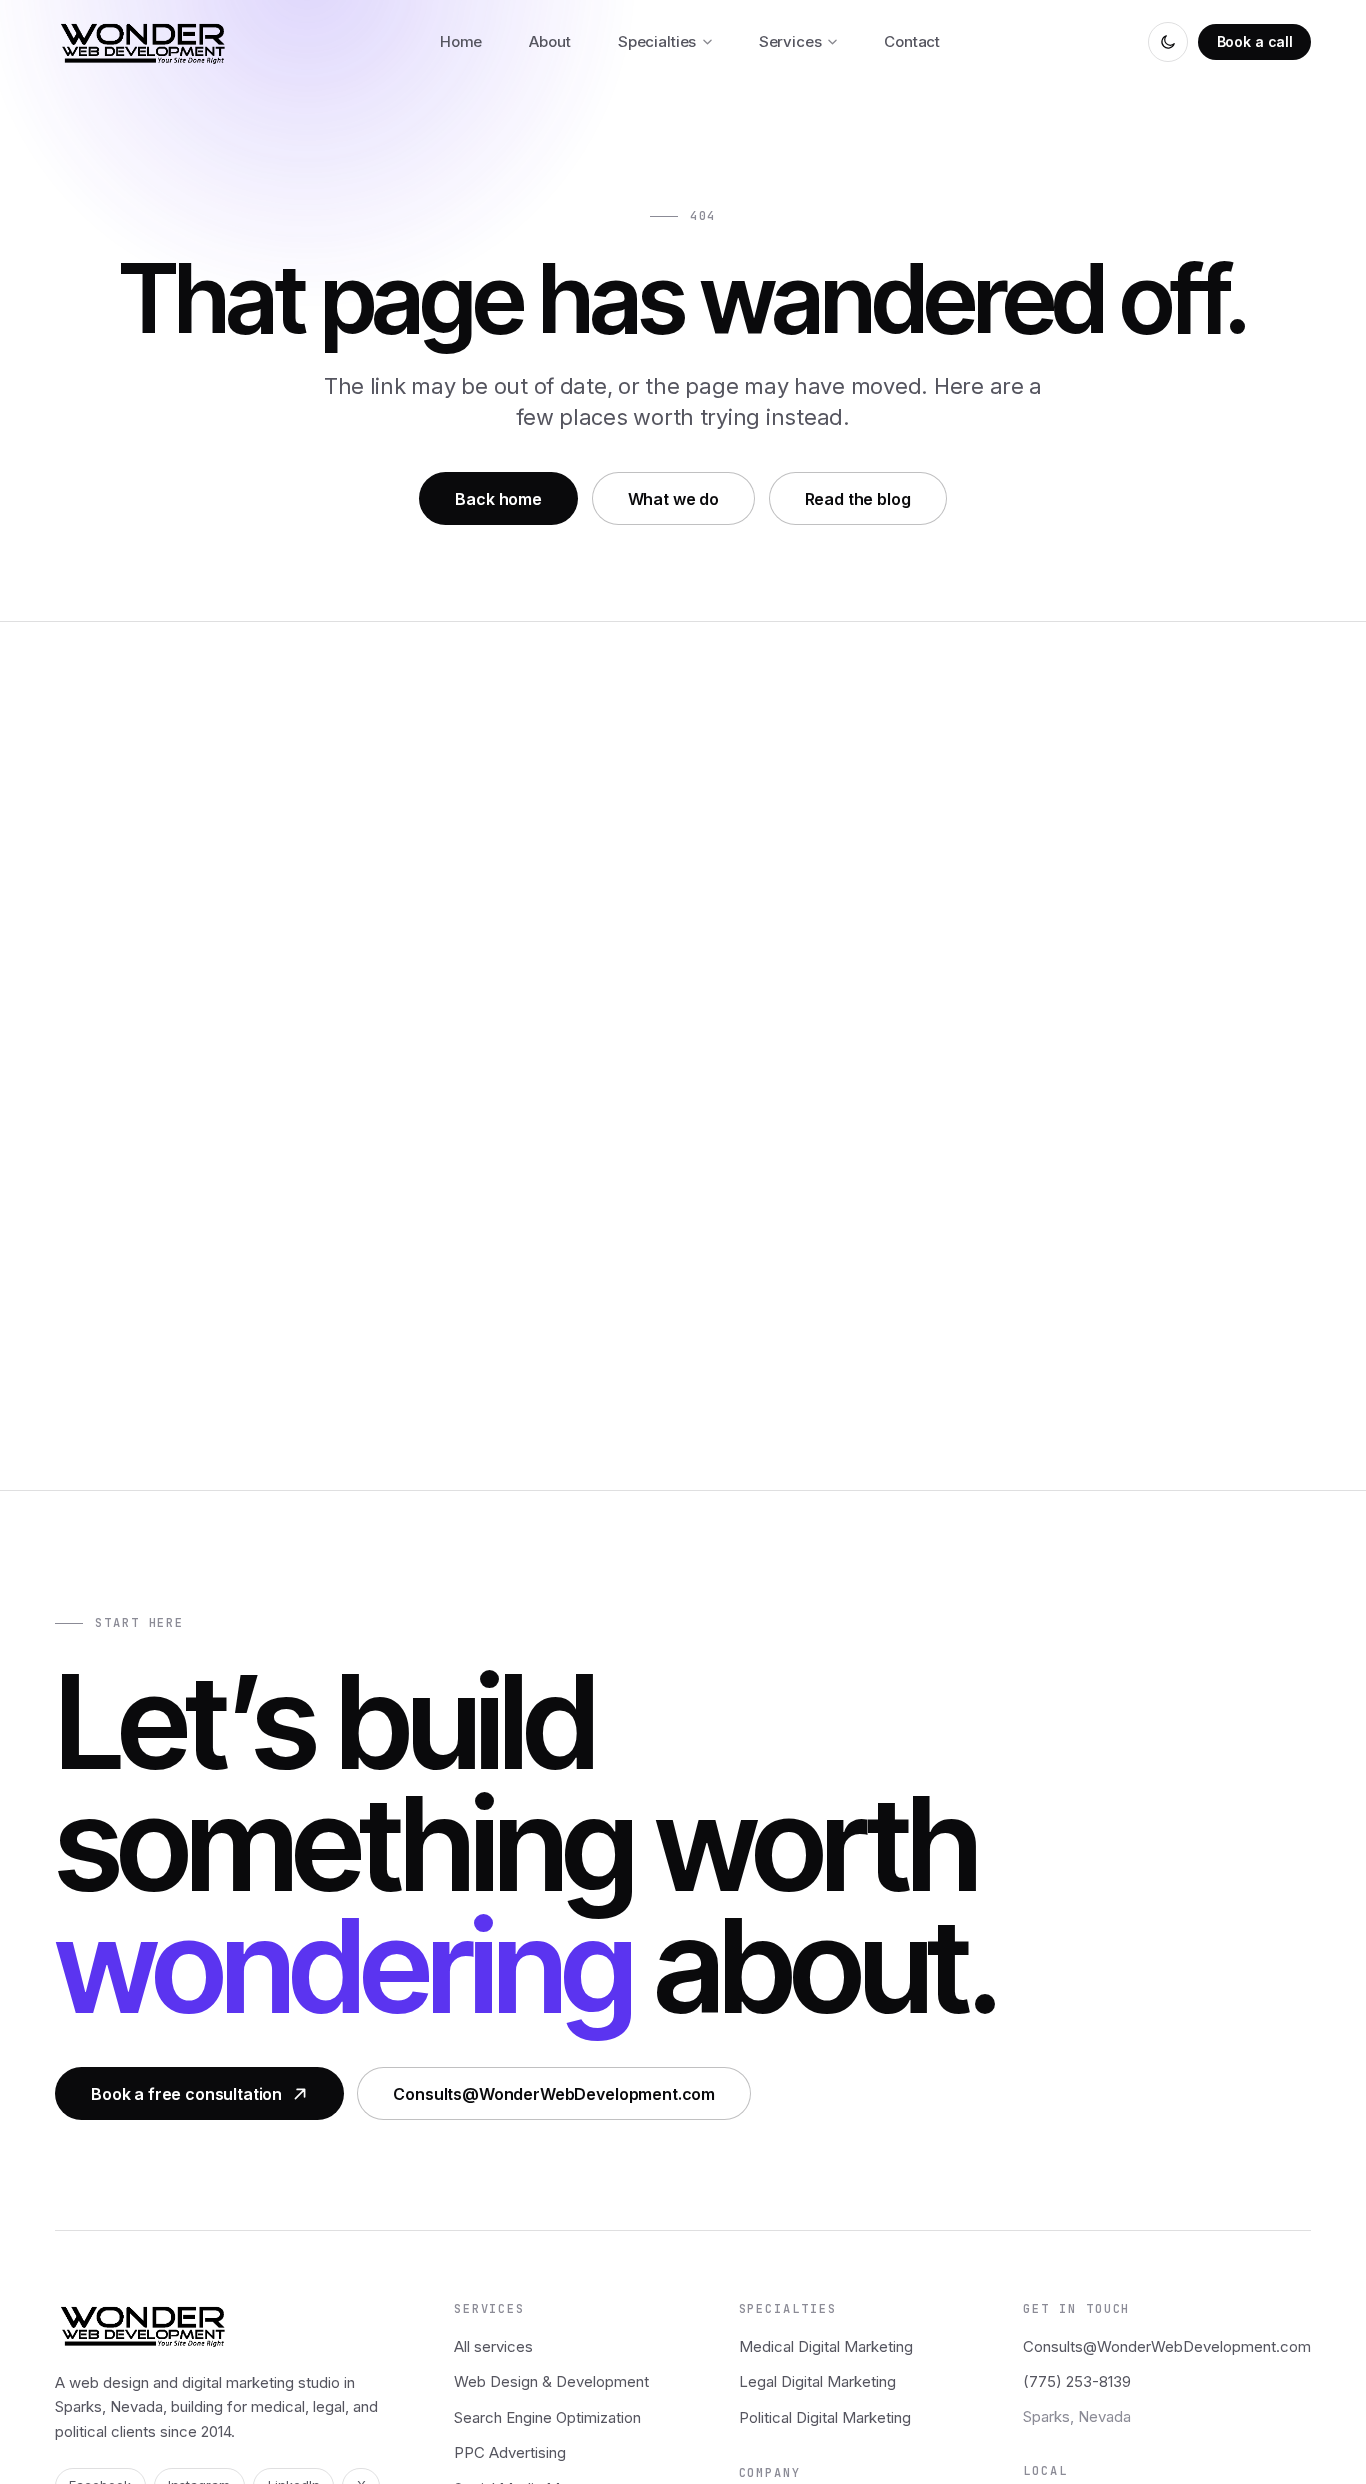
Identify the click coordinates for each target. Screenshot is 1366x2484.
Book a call (1255, 41)
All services (493, 2346)
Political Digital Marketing (825, 2417)
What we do (673, 499)
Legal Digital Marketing (817, 2381)
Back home (498, 499)
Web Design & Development (551, 2381)
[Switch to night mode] (1168, 42)
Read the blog (858, 499)
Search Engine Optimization (547, 2417)
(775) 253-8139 (1077, 2381)
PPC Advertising (510, 2452)
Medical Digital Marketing (826, 2346)
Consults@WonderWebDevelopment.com (554, 2094)
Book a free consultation (186, 2094)
